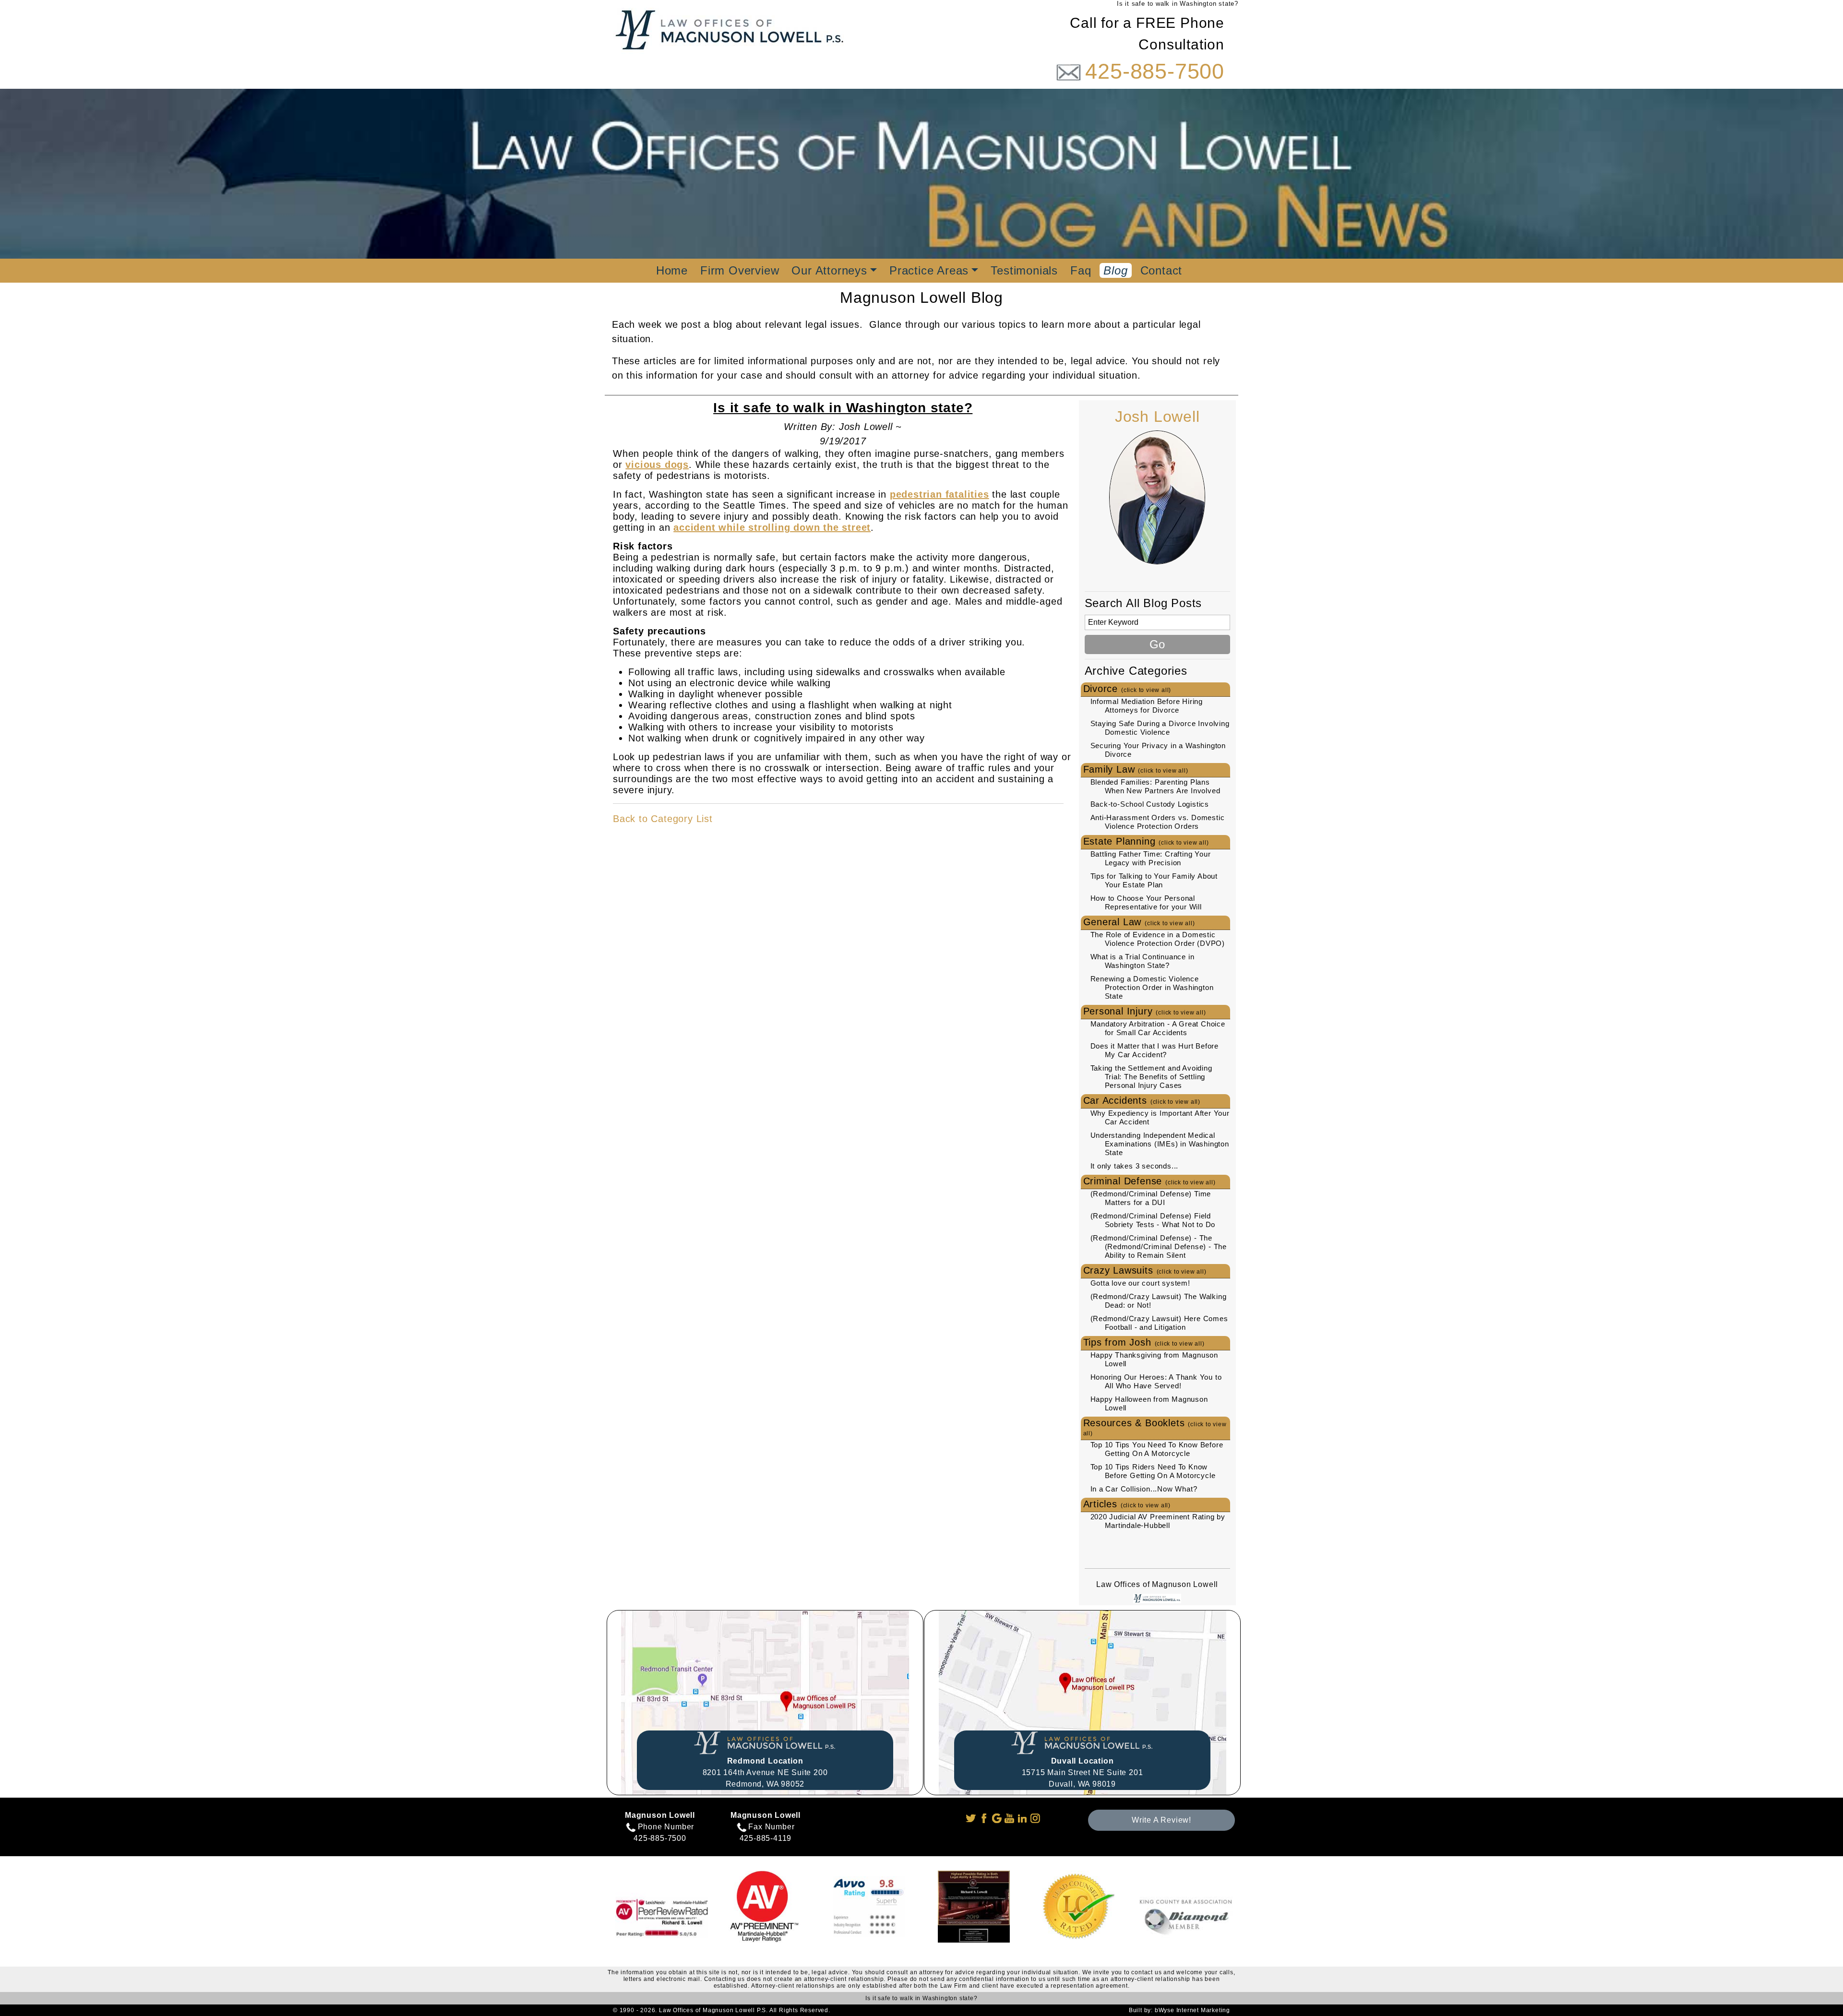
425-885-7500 (1155, 71)
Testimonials (1024, 270)
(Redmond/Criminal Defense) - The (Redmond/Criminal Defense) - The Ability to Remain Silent (1159, 1247)
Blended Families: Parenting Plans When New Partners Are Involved (1155, 786)
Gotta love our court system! (1140, 1283)
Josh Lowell (1157, 417)
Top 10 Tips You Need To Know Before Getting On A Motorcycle (1157, 1449)
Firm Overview (740, 270)
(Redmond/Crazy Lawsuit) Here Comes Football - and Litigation (1159, 1323)
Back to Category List (663, 819)
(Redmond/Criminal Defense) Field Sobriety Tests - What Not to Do (1153, 1220)
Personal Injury (1145, 1011)
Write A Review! (1161, 1820)
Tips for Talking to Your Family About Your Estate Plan (1154, 880)
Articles (1127, 1504)
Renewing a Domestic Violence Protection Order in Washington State (1152, 987)
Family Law (1136, 769)
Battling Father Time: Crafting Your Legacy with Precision (1151, 858)
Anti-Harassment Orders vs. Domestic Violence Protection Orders (1158, 822)
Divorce (1127, 689)
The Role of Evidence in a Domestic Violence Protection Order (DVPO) (1158, 939)
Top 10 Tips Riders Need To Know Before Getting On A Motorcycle (1153, 1471)
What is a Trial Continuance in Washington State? (1143, 961)
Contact (1161, 270)
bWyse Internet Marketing (1192, 2010)
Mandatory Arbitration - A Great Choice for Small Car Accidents (1158, 1028)
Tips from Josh (1144, 1342)
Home (672, 270)
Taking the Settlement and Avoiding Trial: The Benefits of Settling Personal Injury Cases (1151, 1077)
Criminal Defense (1149, 1181)
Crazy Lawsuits (1145, 1270)
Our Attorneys (829, 270)
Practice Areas (929, 270)
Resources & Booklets (1155, 1427)
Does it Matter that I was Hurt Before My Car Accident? (1155, 1050)
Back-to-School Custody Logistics (1150, 804)
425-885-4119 (766, 1838)
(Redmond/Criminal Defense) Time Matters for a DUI (1151, 1198)
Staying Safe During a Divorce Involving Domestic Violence (1160, 728)
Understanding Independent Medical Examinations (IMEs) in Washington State (1160, 1144)
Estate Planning (1146, 841)
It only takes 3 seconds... (1135, 1166)
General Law (1139, 922)
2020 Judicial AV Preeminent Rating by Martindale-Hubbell (1158, 1521)
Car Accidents (1142, 1100)
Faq (1081, 270)
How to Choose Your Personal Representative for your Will (1146, 902)
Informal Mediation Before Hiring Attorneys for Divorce (1147, 706)
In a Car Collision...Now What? (1144, 1489)
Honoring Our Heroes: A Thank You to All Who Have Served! (1156, 1381)
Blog (1115, 270)
